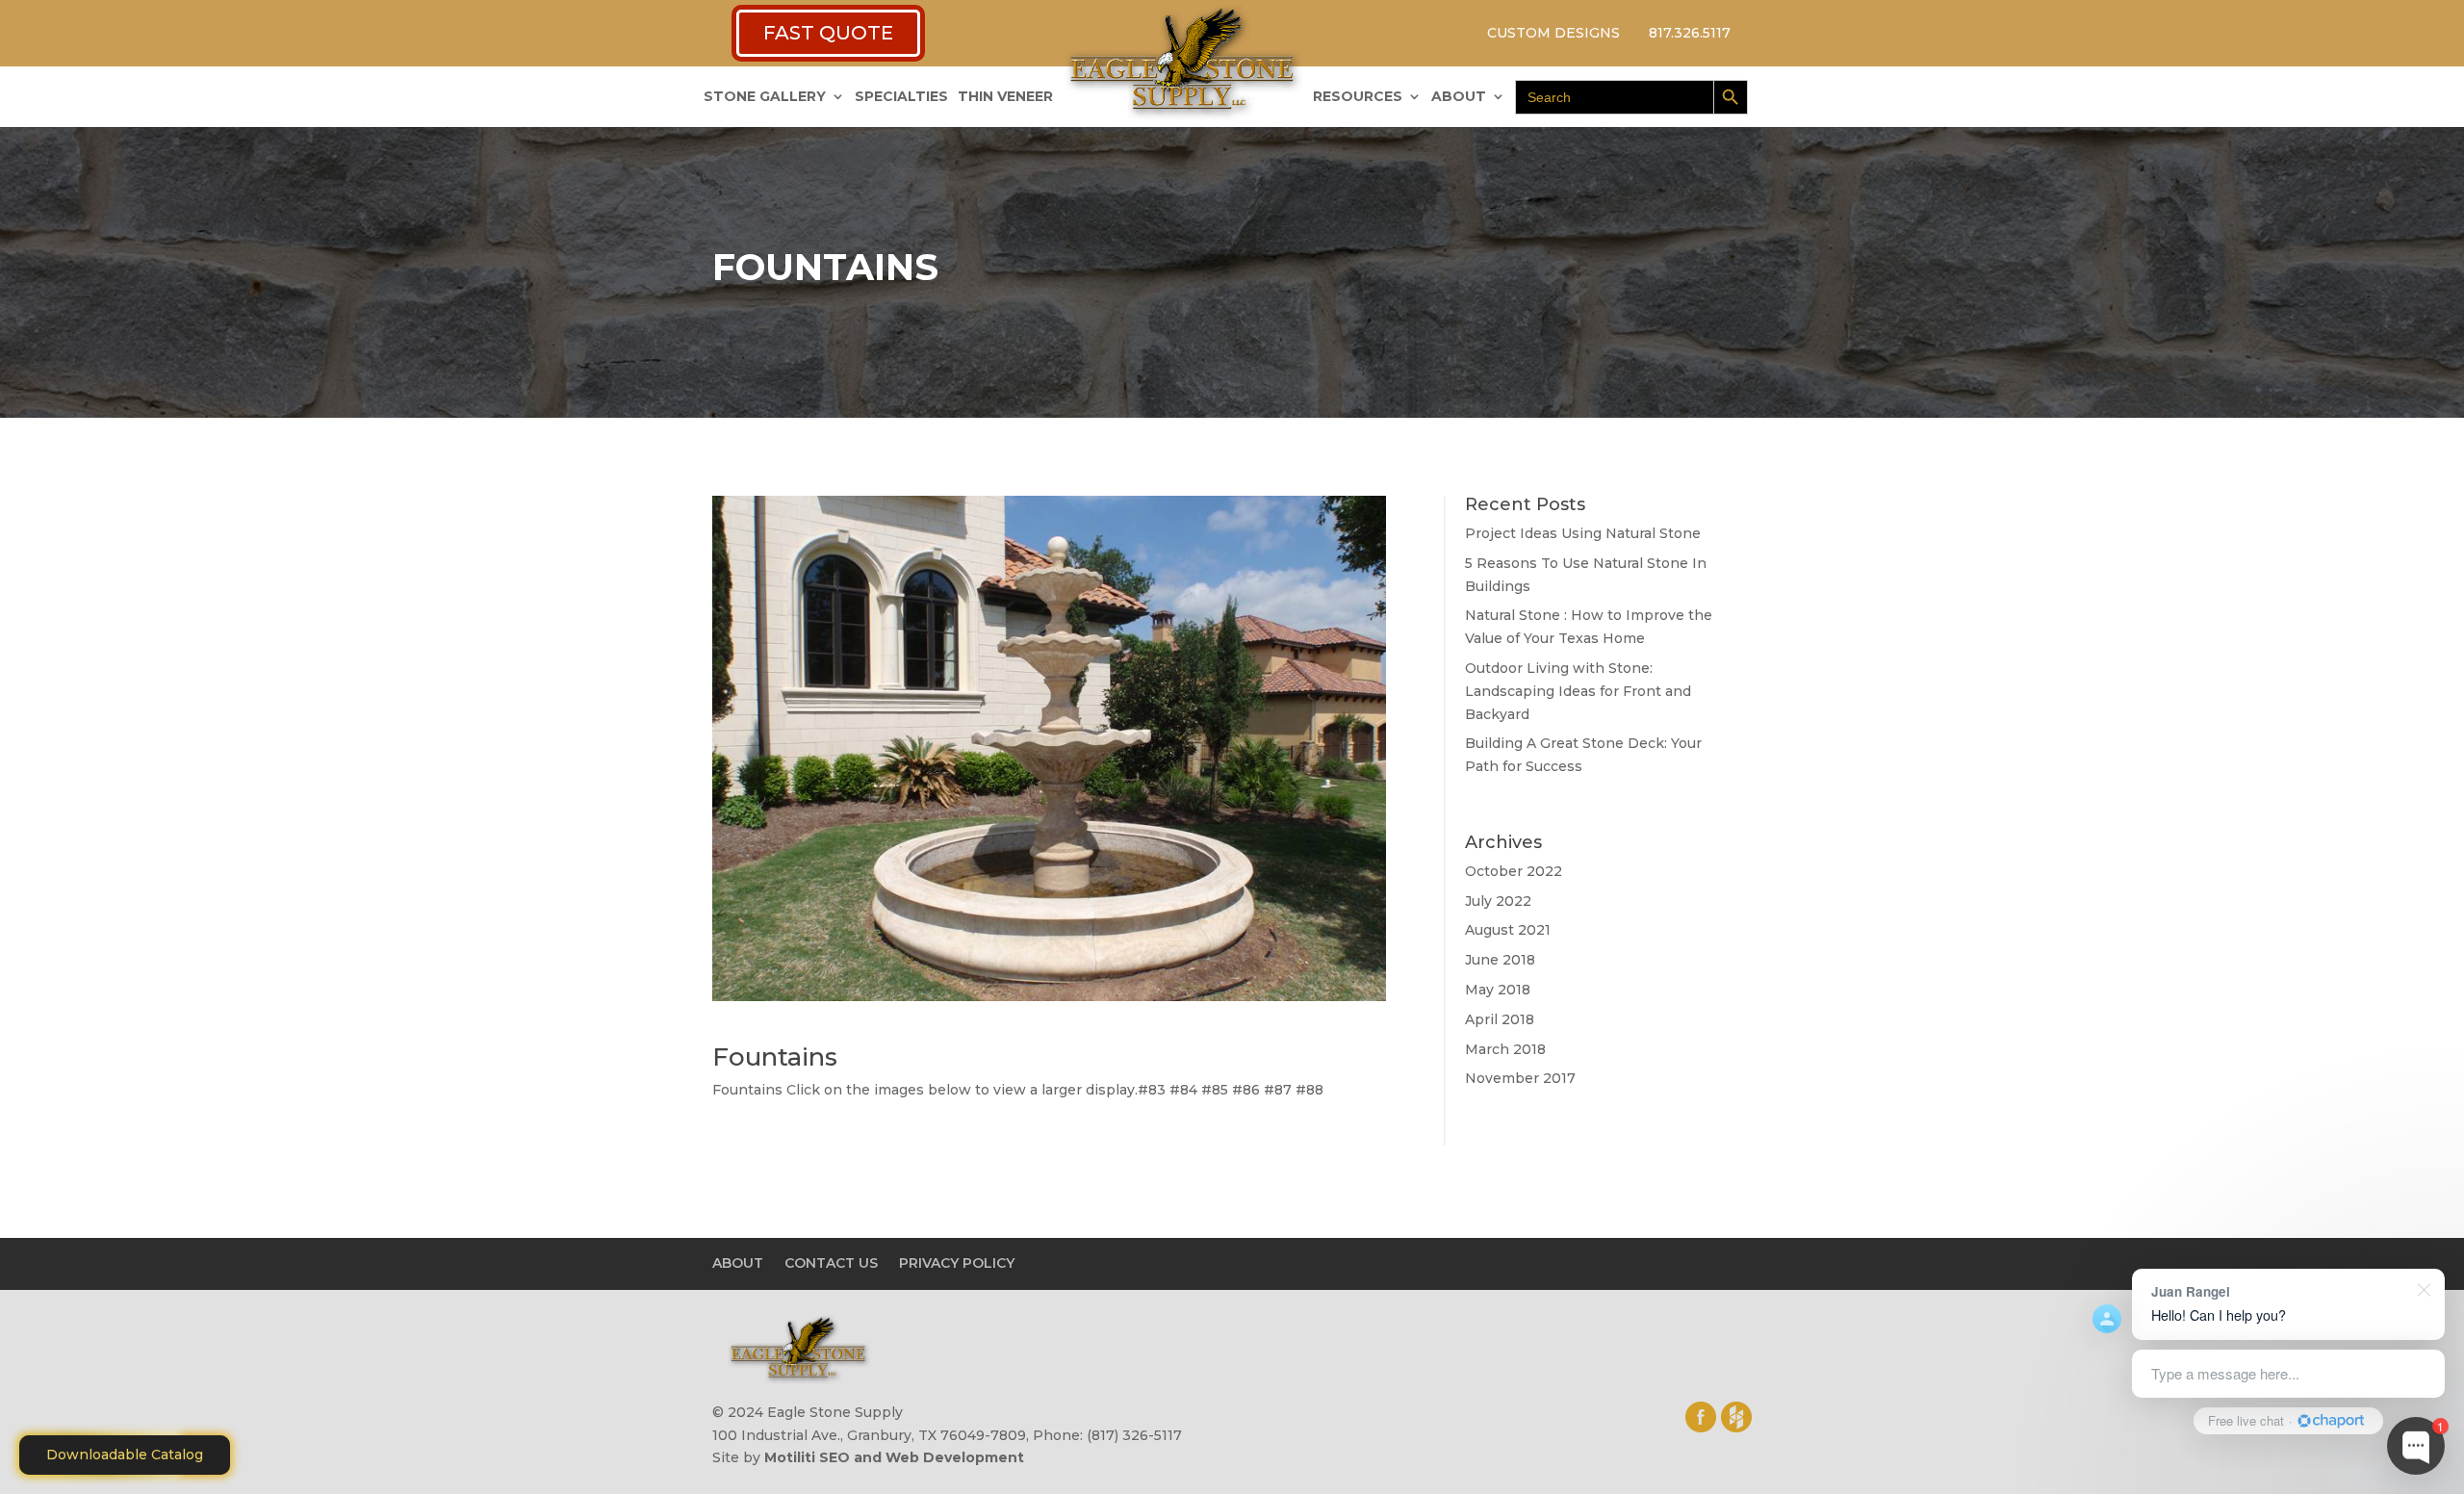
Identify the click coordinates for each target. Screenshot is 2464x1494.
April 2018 (1500, 1019)
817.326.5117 (1690, 33)
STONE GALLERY (765, 97)
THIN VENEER (1005, 97)
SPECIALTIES (901, 97)
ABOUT (1459, 97)
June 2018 (1500, 960)
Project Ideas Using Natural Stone (1583, 533)
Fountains (775, 1057)
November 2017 (1520, 1078)
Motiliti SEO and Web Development (894, 1457)
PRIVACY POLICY (957, 1263)
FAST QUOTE (828, 33)
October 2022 (1514, 871)
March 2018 (1505, 1049)
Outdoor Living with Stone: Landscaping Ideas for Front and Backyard (1578, 691)
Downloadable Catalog (125, 1455)
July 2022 (1498, 901)
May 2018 (1498, 990)
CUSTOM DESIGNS (1553, 33)
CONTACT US (831, 1263)
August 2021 (1508, 930)
